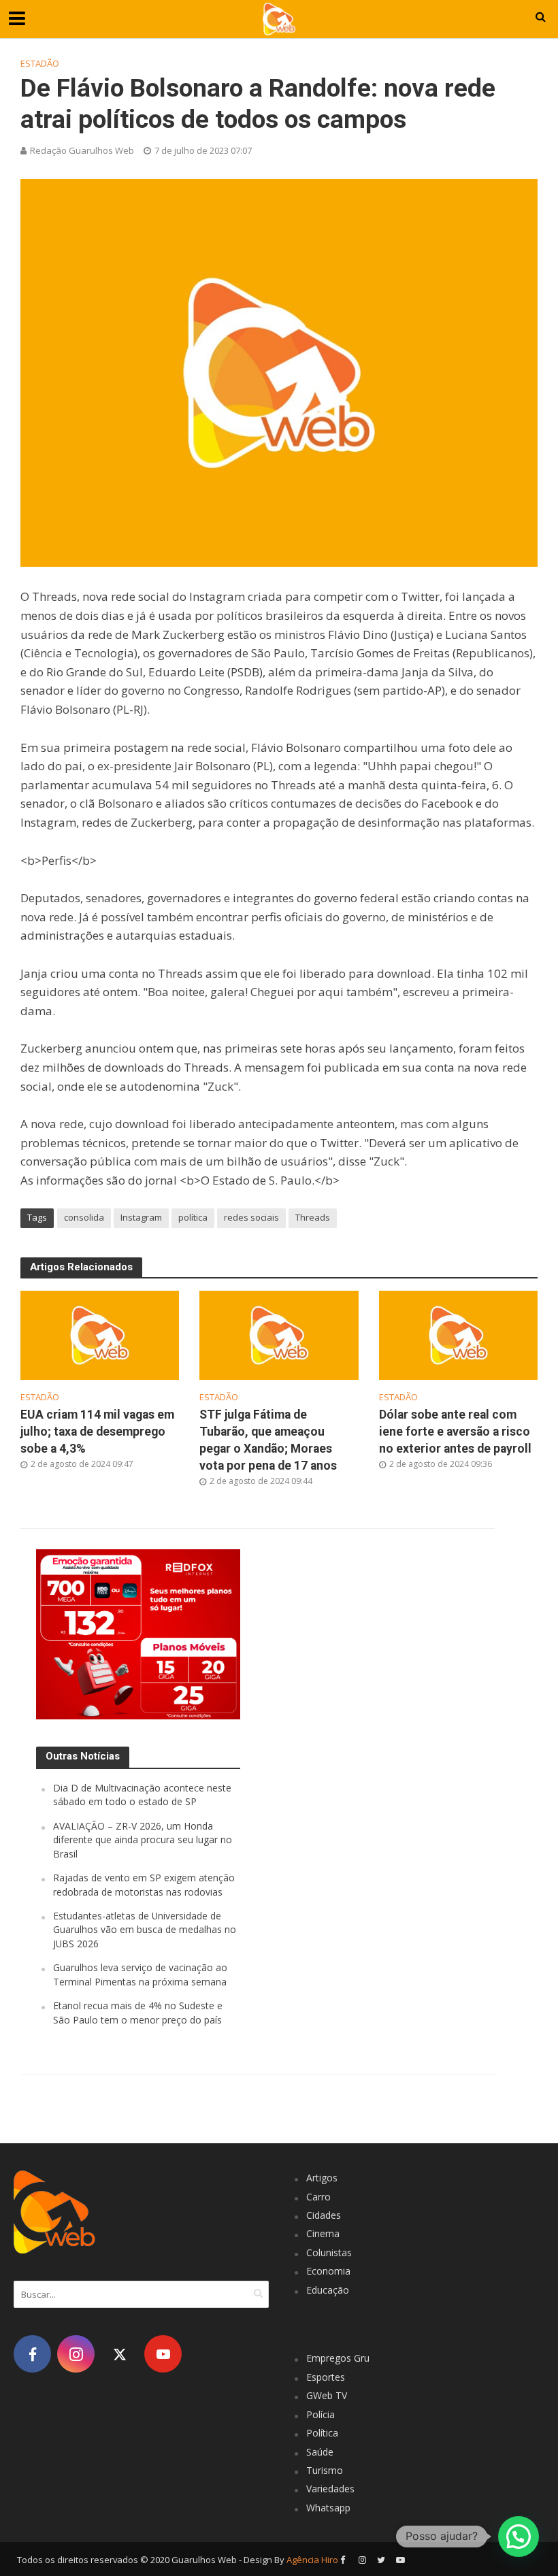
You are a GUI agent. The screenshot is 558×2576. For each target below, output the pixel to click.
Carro (318, 2197)
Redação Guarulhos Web (82, 150)
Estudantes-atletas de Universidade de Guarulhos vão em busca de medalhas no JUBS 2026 (145, 1930)
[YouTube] (163, 2354)
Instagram (141, 1217)
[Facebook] (32, 2354)
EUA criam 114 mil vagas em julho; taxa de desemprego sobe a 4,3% (97, 1432)
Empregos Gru (338, 2358)
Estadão (40, 63)
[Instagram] (76, 2354)
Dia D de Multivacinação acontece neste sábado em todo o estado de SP (142, 1795)
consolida (84, 1217)
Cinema (323, 2233)
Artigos (322, 2178)
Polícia (321, 2414)
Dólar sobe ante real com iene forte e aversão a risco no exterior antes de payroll (455, 1432)
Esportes (326, 2377)
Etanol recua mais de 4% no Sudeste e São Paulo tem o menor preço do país (138, 2012)
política (193, 1217)
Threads (313, 1217)
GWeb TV (327, 2395)
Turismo (325, 2470)
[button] (519, 2537)
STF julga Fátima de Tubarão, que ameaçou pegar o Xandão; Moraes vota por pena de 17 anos (268, 1440)
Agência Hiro (312, 2560)
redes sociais (251, 1217)
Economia (328, 2271)
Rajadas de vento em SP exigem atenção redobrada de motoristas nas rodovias (144, 1884)
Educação (328, 2290)
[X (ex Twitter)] (119, 2354)
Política (322, 2433)
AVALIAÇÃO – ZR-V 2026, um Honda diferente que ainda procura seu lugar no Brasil (143, 1840)
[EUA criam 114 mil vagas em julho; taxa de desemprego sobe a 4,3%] (100, 1334)
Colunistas (329, 2252)
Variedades (330, 2489)
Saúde (320, 2452)
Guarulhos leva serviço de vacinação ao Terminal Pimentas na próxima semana (140, 1974)
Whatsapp (328, 2508)
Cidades (324, 2215)
